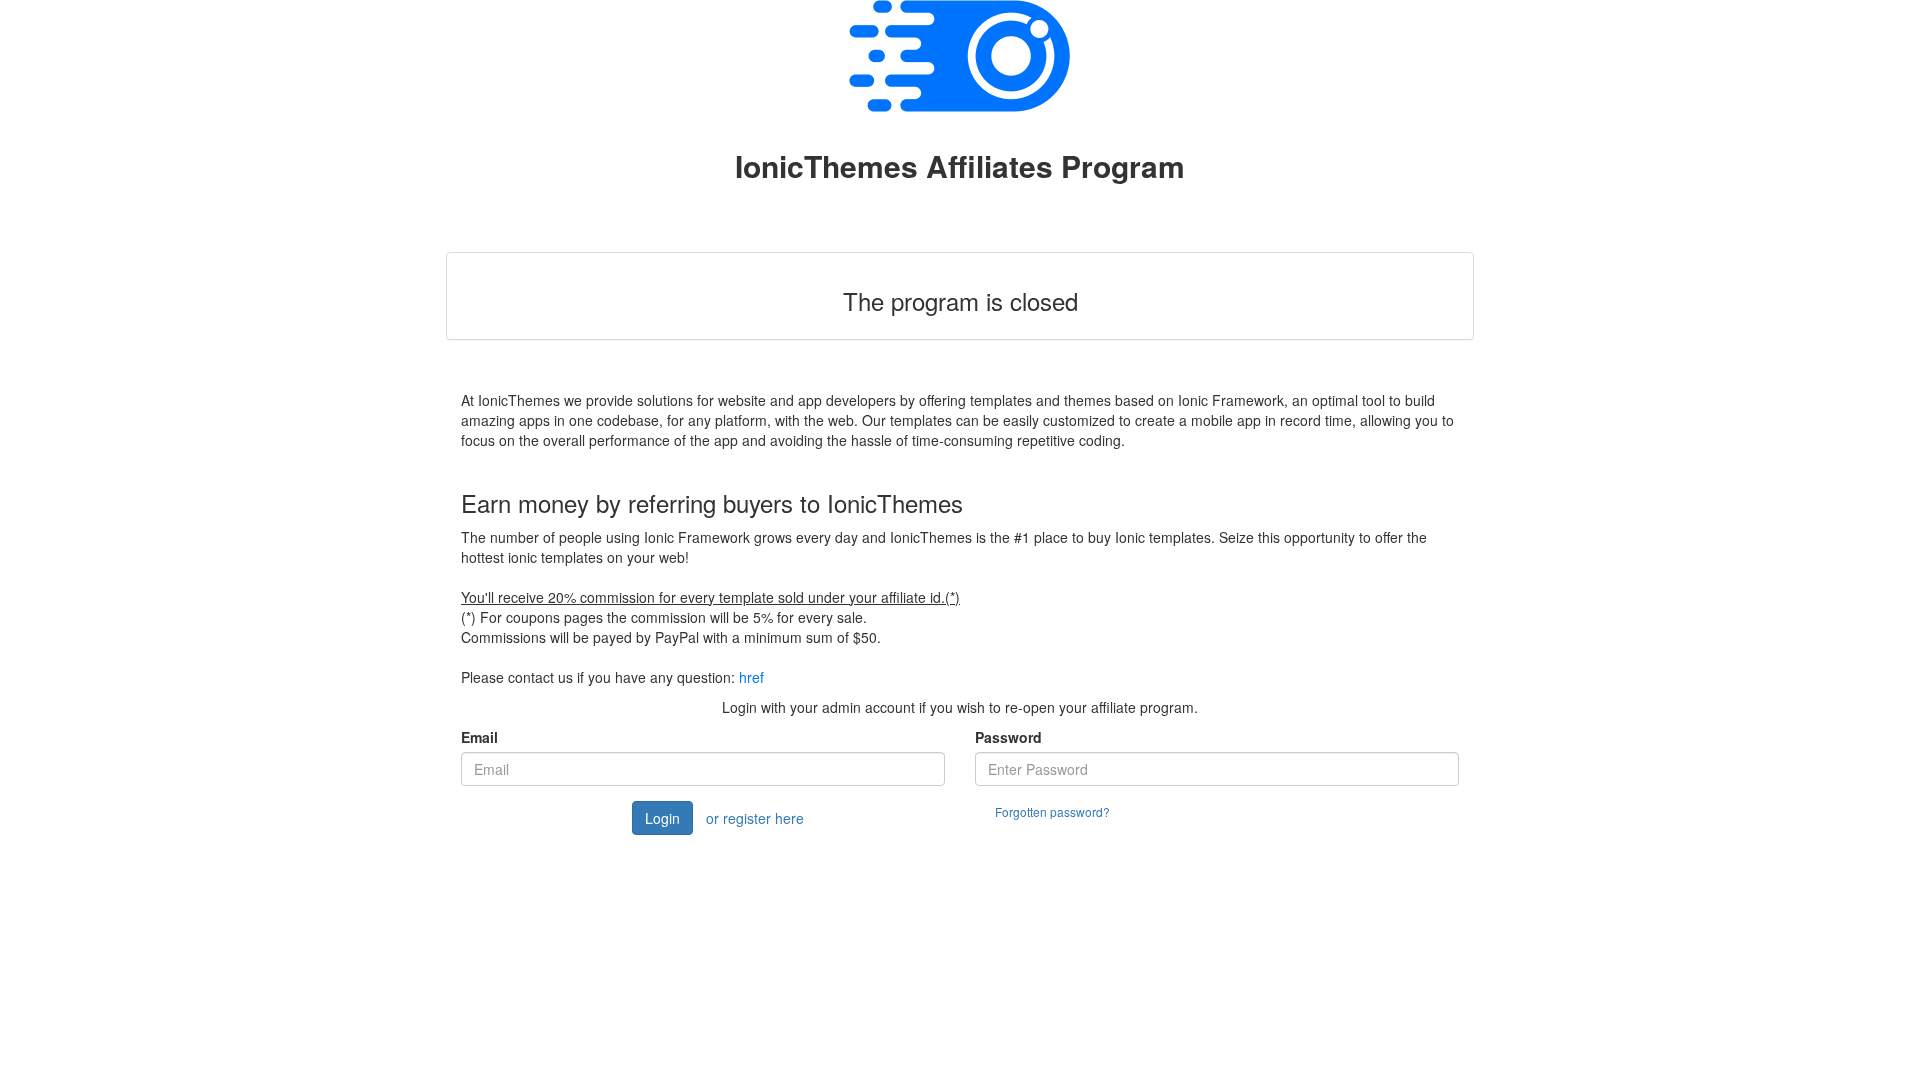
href (751, 677)
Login (662, 818)
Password (1008, 737)
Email (479, 737)
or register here (755, 818)
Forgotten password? (1052, 811)
